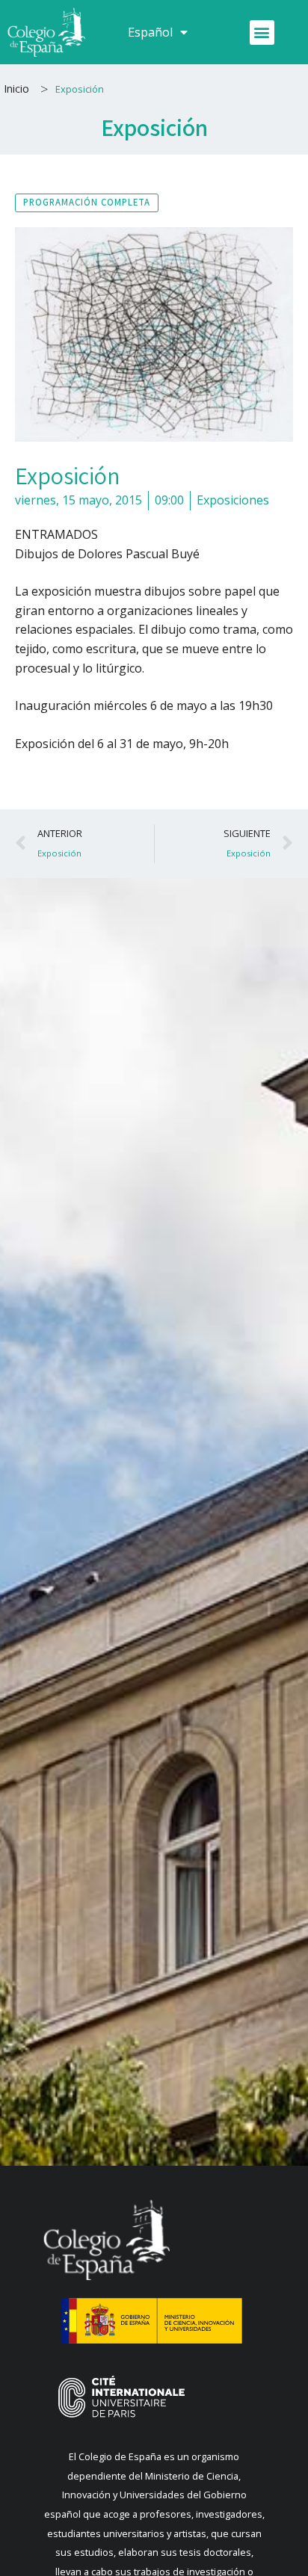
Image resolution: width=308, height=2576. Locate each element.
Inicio (16, 89)
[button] (262, 33)
